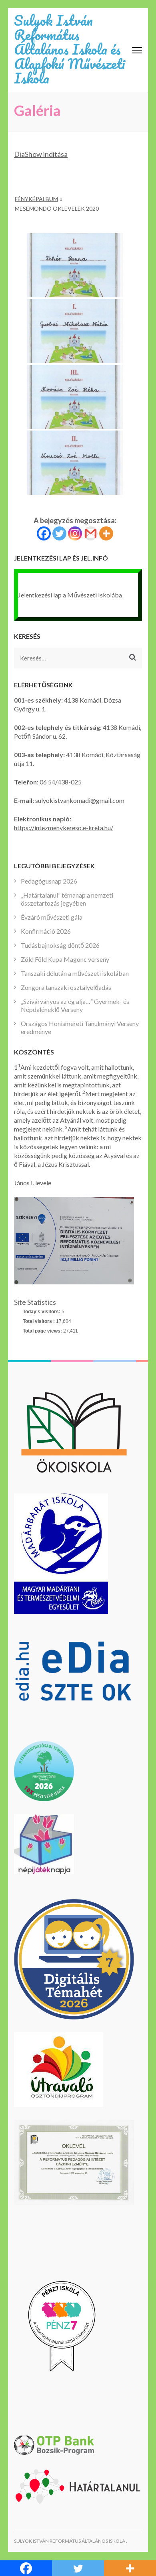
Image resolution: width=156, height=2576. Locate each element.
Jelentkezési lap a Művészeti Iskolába (70, 595)
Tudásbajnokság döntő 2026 (60, 945)
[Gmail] (91, 533)
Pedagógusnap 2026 (49, 881)
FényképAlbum (36, 199)
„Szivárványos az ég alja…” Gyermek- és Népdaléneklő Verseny (75, 1005)
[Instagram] (75, 533)
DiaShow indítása (41, 154)
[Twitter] (59, 533)
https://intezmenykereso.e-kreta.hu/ (64, 828)
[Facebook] (44, 533)
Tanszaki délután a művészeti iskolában (75, 973)
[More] (106, 533)
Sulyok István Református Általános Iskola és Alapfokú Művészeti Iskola (69, 49)
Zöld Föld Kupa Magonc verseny (65, 959)
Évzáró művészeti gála (52, 917)
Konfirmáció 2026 (46, 931)
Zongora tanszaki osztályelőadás (66, 987)
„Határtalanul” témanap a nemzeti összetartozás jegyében (67, 899)
